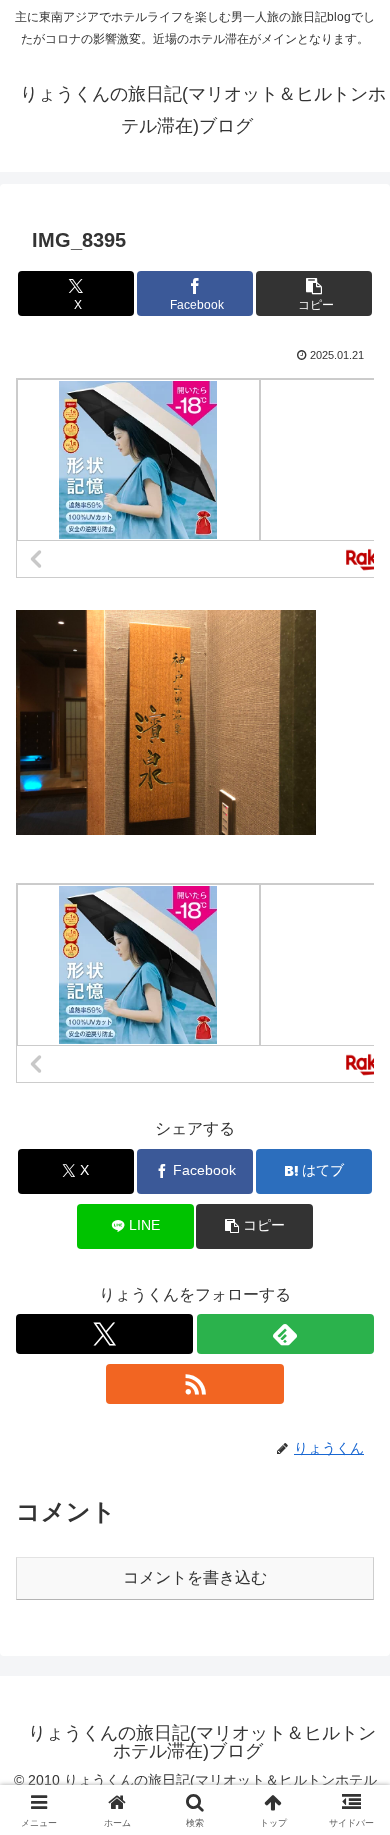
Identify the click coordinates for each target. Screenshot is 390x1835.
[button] (314, 293)
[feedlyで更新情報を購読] (285, 1334)
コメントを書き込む (195, 1577)
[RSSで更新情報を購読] (194, 1384)
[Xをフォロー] (104, 1334)
